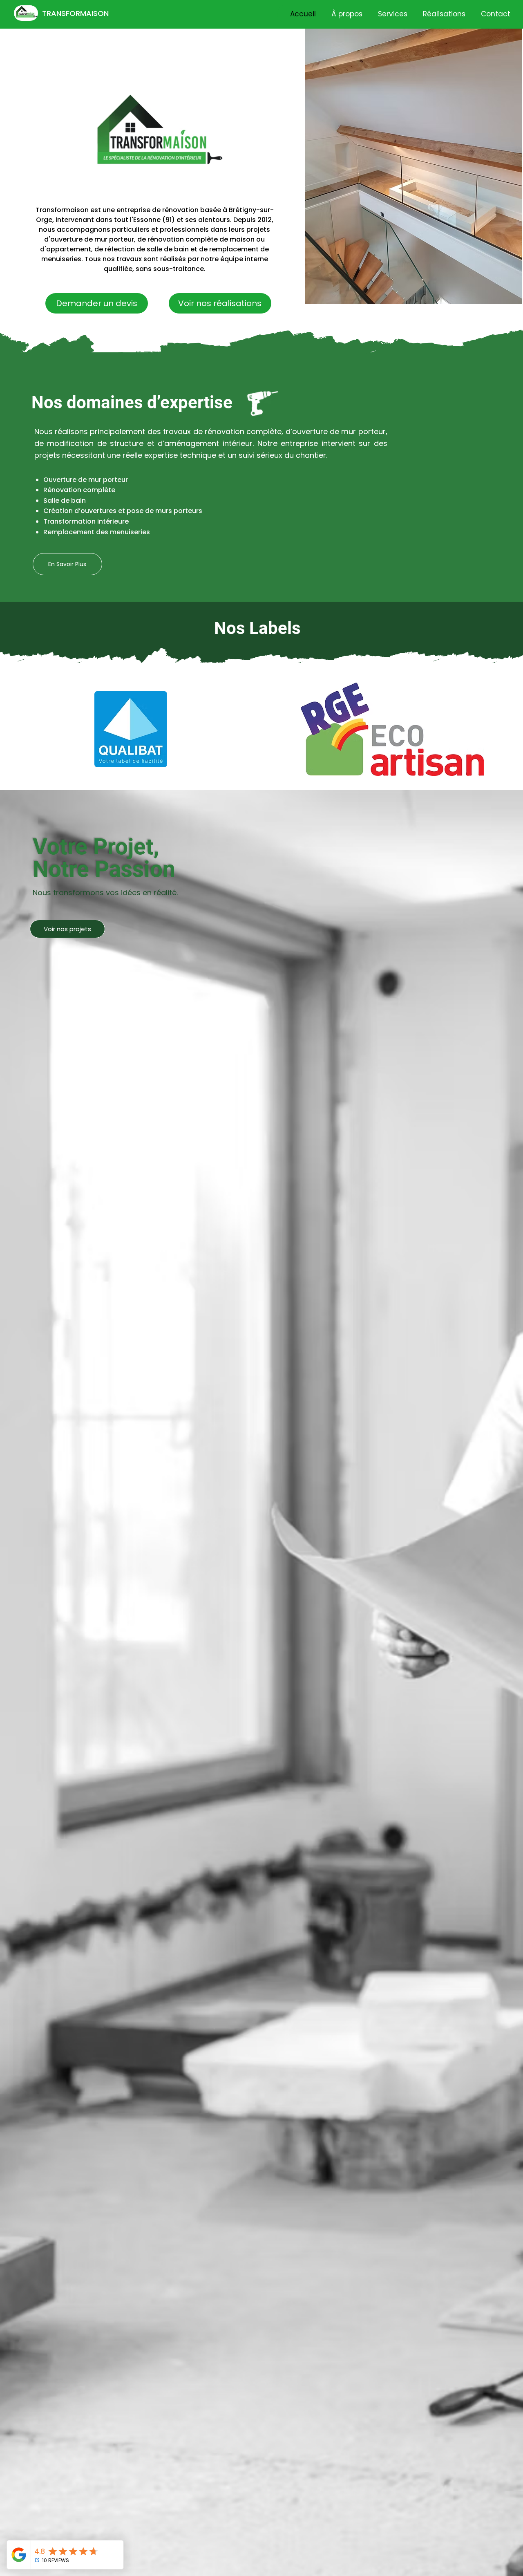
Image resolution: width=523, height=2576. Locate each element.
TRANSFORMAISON (75, 13)
